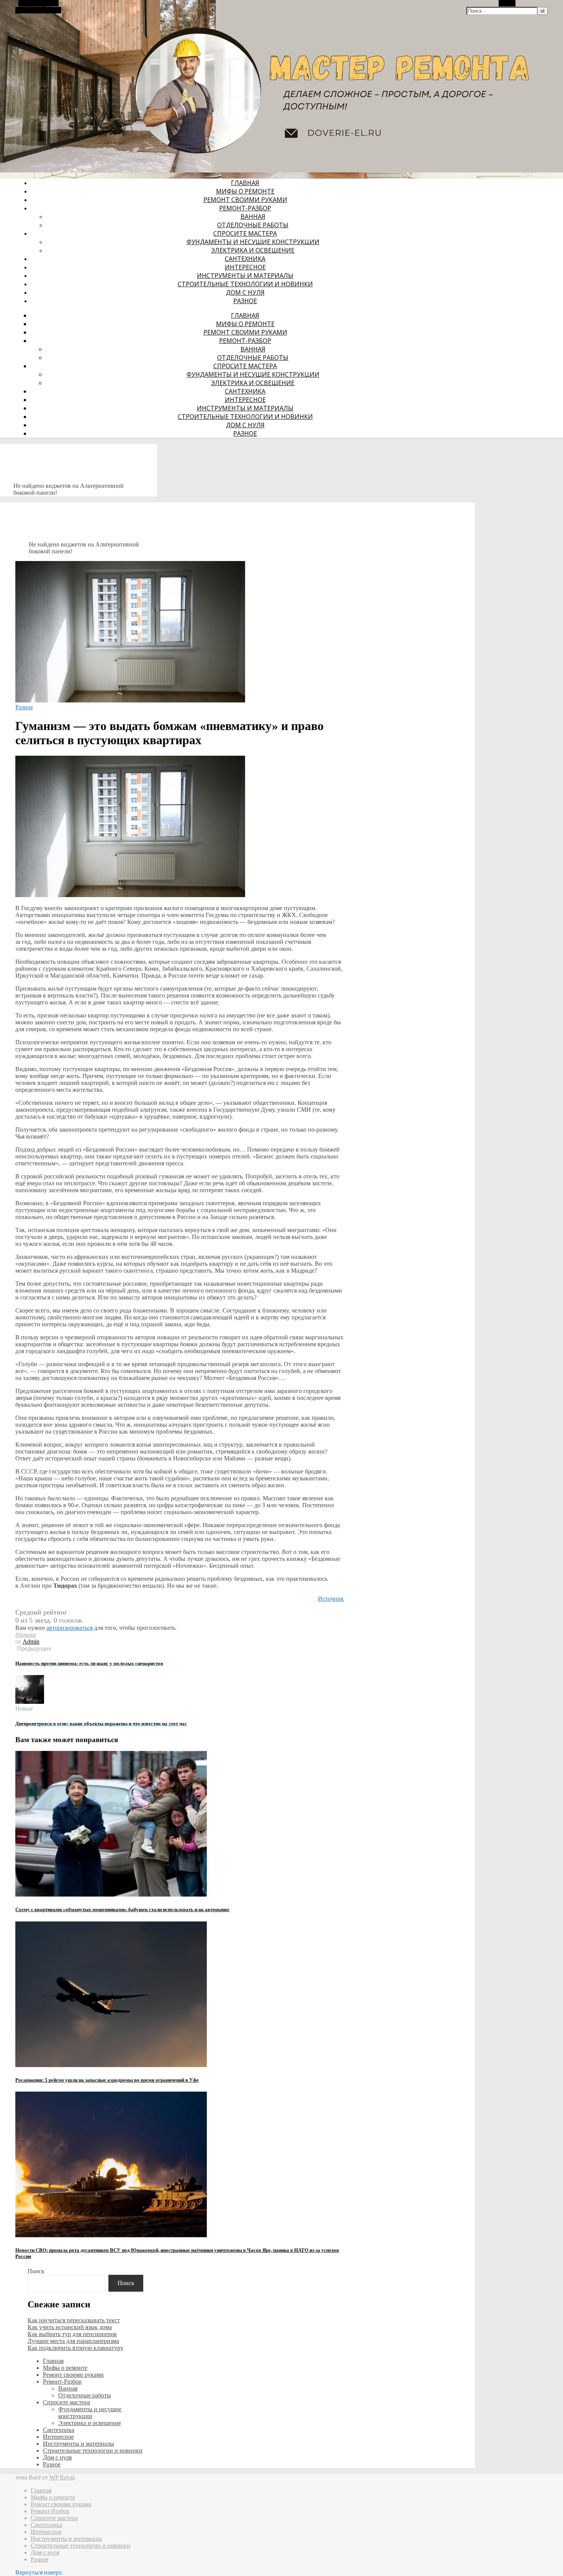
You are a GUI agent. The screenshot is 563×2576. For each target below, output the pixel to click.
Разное (245, 301)
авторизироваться (70, 1628)
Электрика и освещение (253, 250)
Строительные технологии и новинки (245, 284)
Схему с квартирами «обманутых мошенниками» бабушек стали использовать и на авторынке (122, 1909)
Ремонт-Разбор (245, 208)
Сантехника (245, 259)
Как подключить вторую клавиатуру (75, 2348)
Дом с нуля (245, 292)
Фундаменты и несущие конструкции (253, 242)
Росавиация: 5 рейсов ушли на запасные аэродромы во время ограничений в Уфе (107, 2080)
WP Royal (62, 2477)
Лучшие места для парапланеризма (73, 2341)
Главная (245, 183)
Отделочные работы (253, 225)
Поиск (36, 2271)
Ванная (253, 217)
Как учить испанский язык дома (70, 2327)
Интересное (245, 267)
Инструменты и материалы (245, 276)
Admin (31, 1642)
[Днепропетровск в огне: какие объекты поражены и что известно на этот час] (30, 1702)
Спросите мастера (245, 233)
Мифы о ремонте (245, 191)
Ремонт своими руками (245, 200)
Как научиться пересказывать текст (74, 2320)
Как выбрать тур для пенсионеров (72, 2334)
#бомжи (26, 1635)
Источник (331, 1599)
